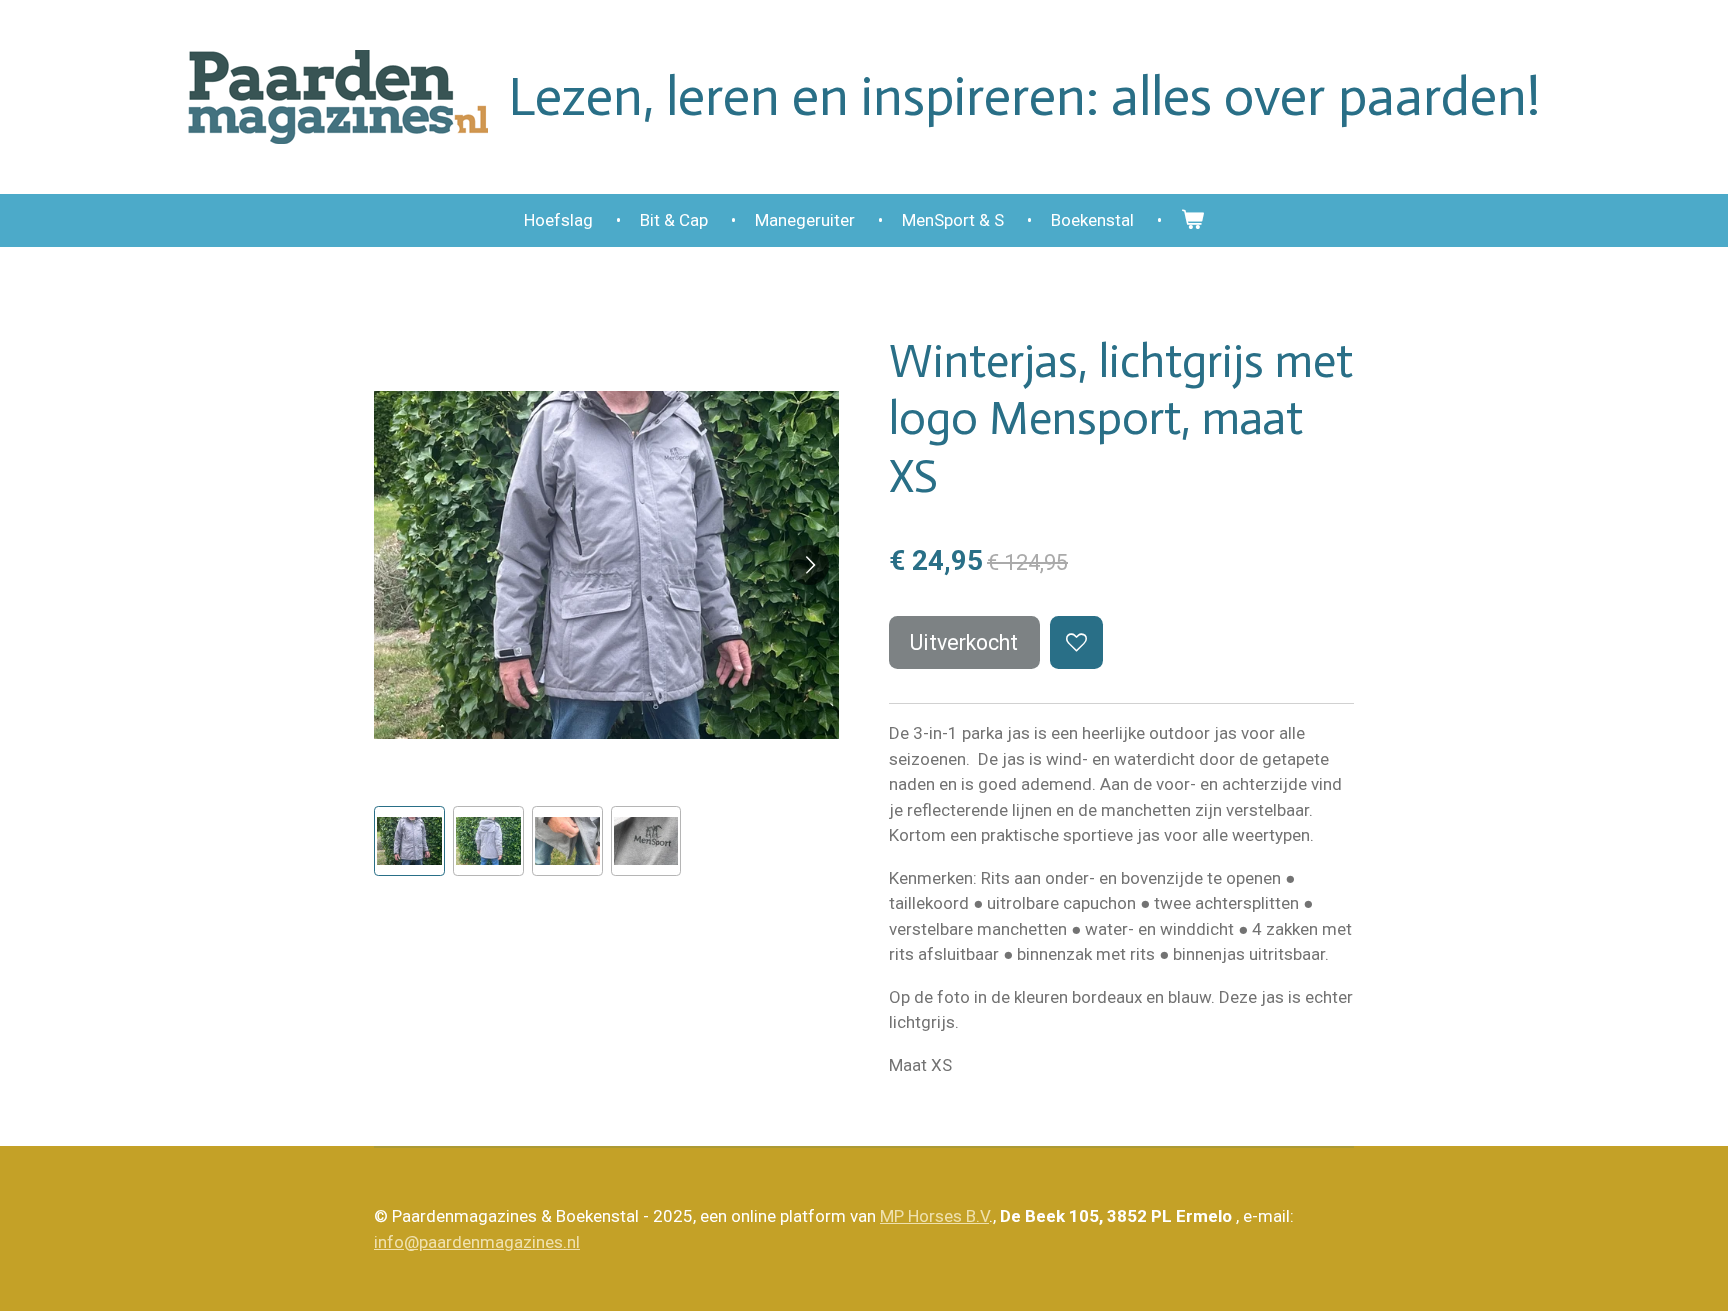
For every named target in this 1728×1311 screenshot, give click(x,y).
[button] (409, 841)
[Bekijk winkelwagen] (1193, 221)
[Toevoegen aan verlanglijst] (1076, 642)
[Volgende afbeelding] (809, 565)
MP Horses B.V (934, 1216)
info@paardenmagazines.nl (477, 1242)
